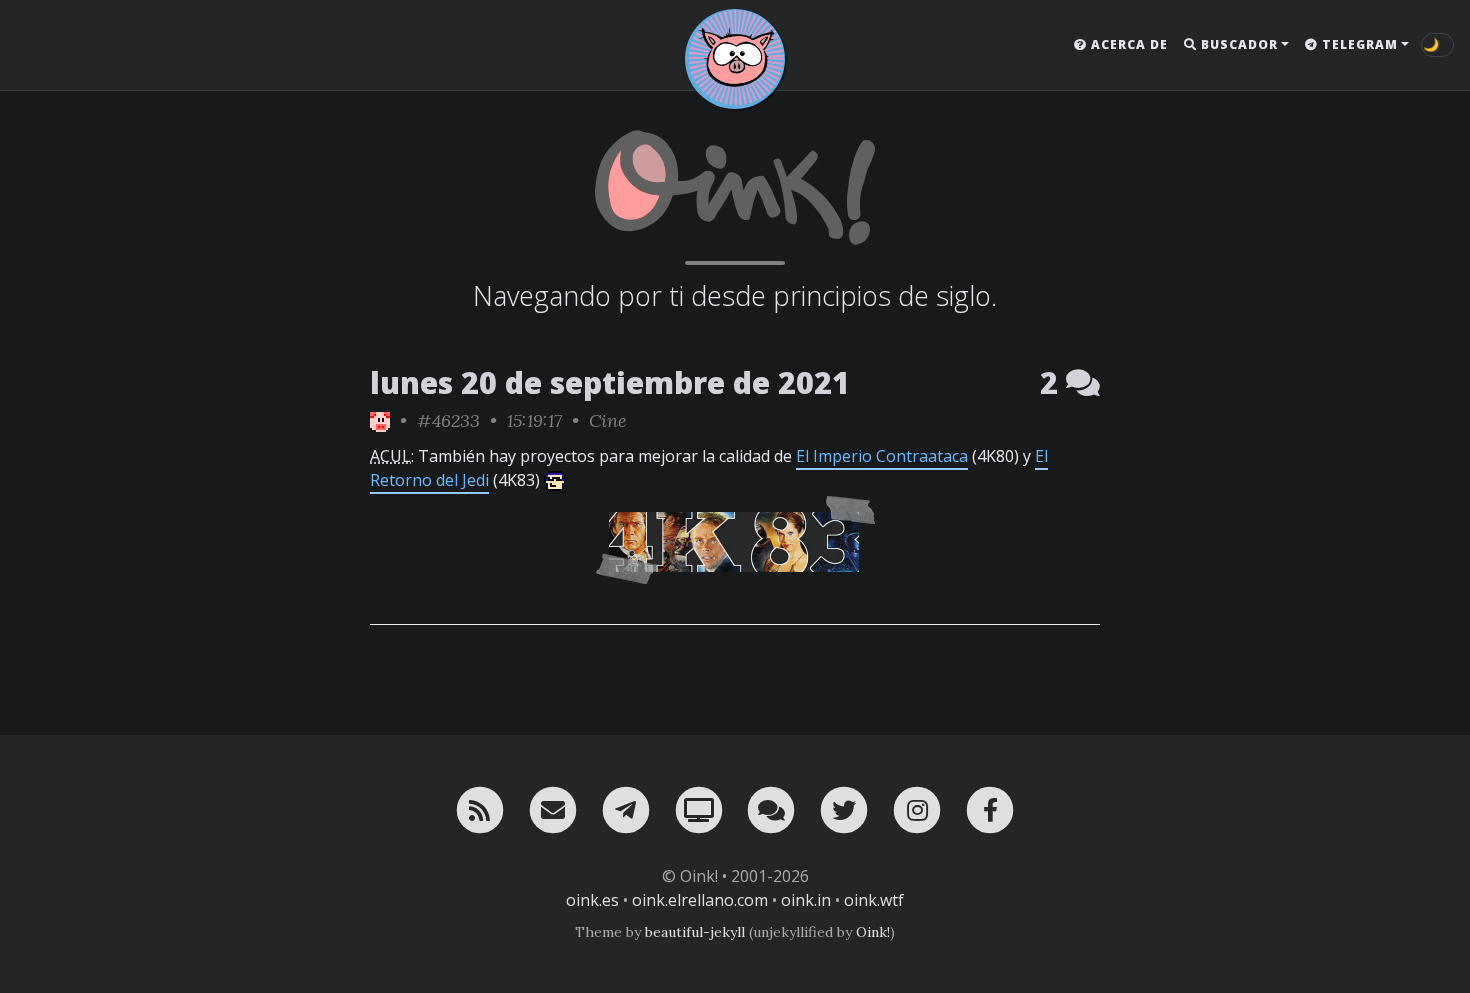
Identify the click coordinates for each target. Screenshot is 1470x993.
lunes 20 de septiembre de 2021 (610, 382)
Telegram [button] (1358, 44)
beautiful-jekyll (695, 932)
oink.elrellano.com (700, 900)
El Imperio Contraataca (882, 456)
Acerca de (1127, 44)
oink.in (806, 900)
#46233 (448, 420)
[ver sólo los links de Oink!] (380, 420)
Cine (608, 420)
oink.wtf (874, 900)
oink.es (592, 900)
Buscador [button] (1237, 44)
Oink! (873, 932)
